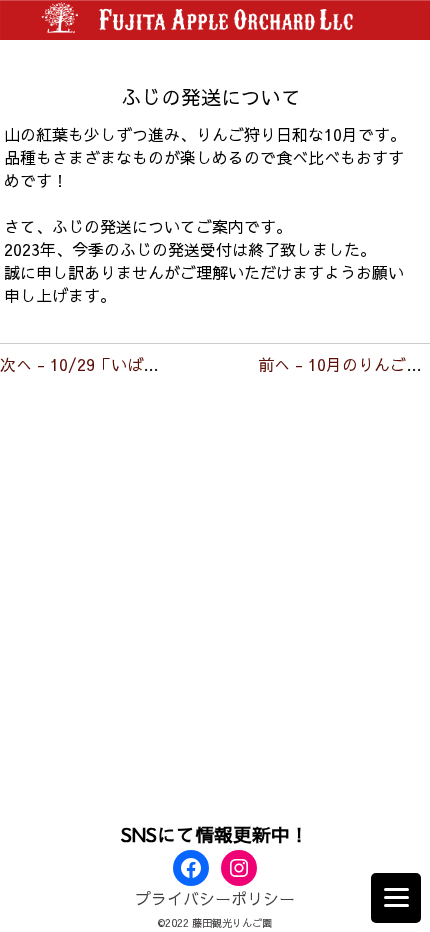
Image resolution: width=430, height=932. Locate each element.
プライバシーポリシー (215, 898)
